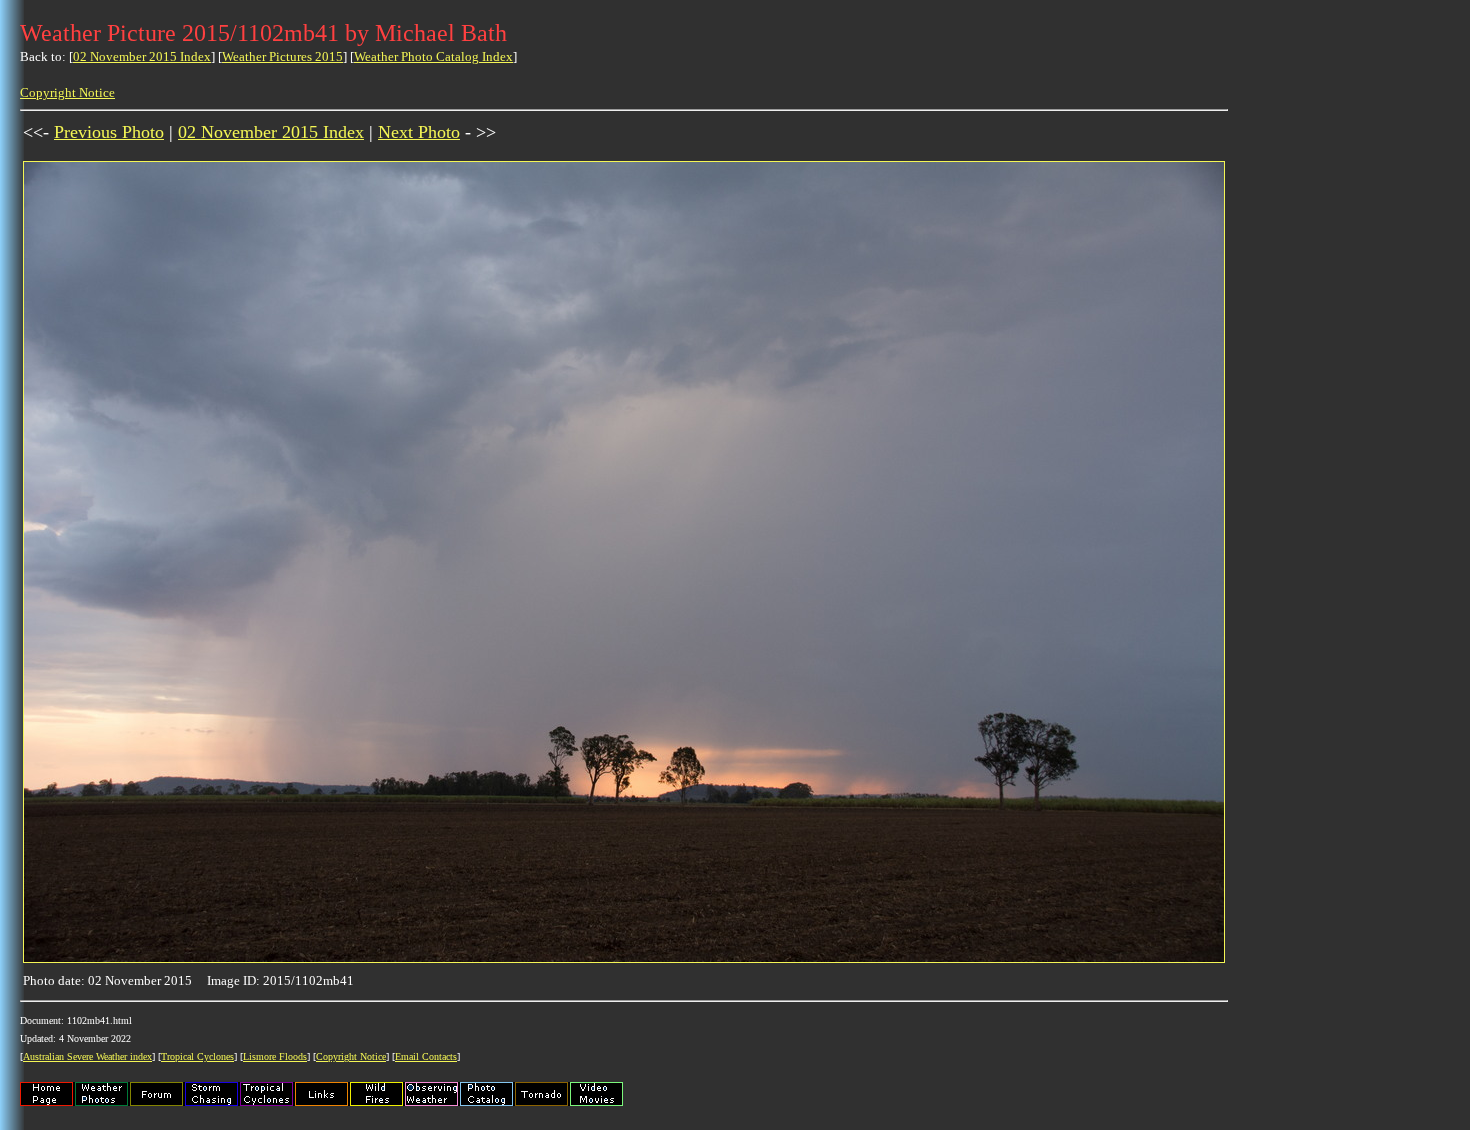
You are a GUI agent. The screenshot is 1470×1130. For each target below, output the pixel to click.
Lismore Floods (275, 1056)
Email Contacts (426, 1056)
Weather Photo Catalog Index (433, 56)
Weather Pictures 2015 (282, 56)
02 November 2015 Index (142, 56)
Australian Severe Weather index (87, 1056)
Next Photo (419, 132)
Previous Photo (109, 132)
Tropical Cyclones (197, 1056)
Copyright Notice (67, 92)
